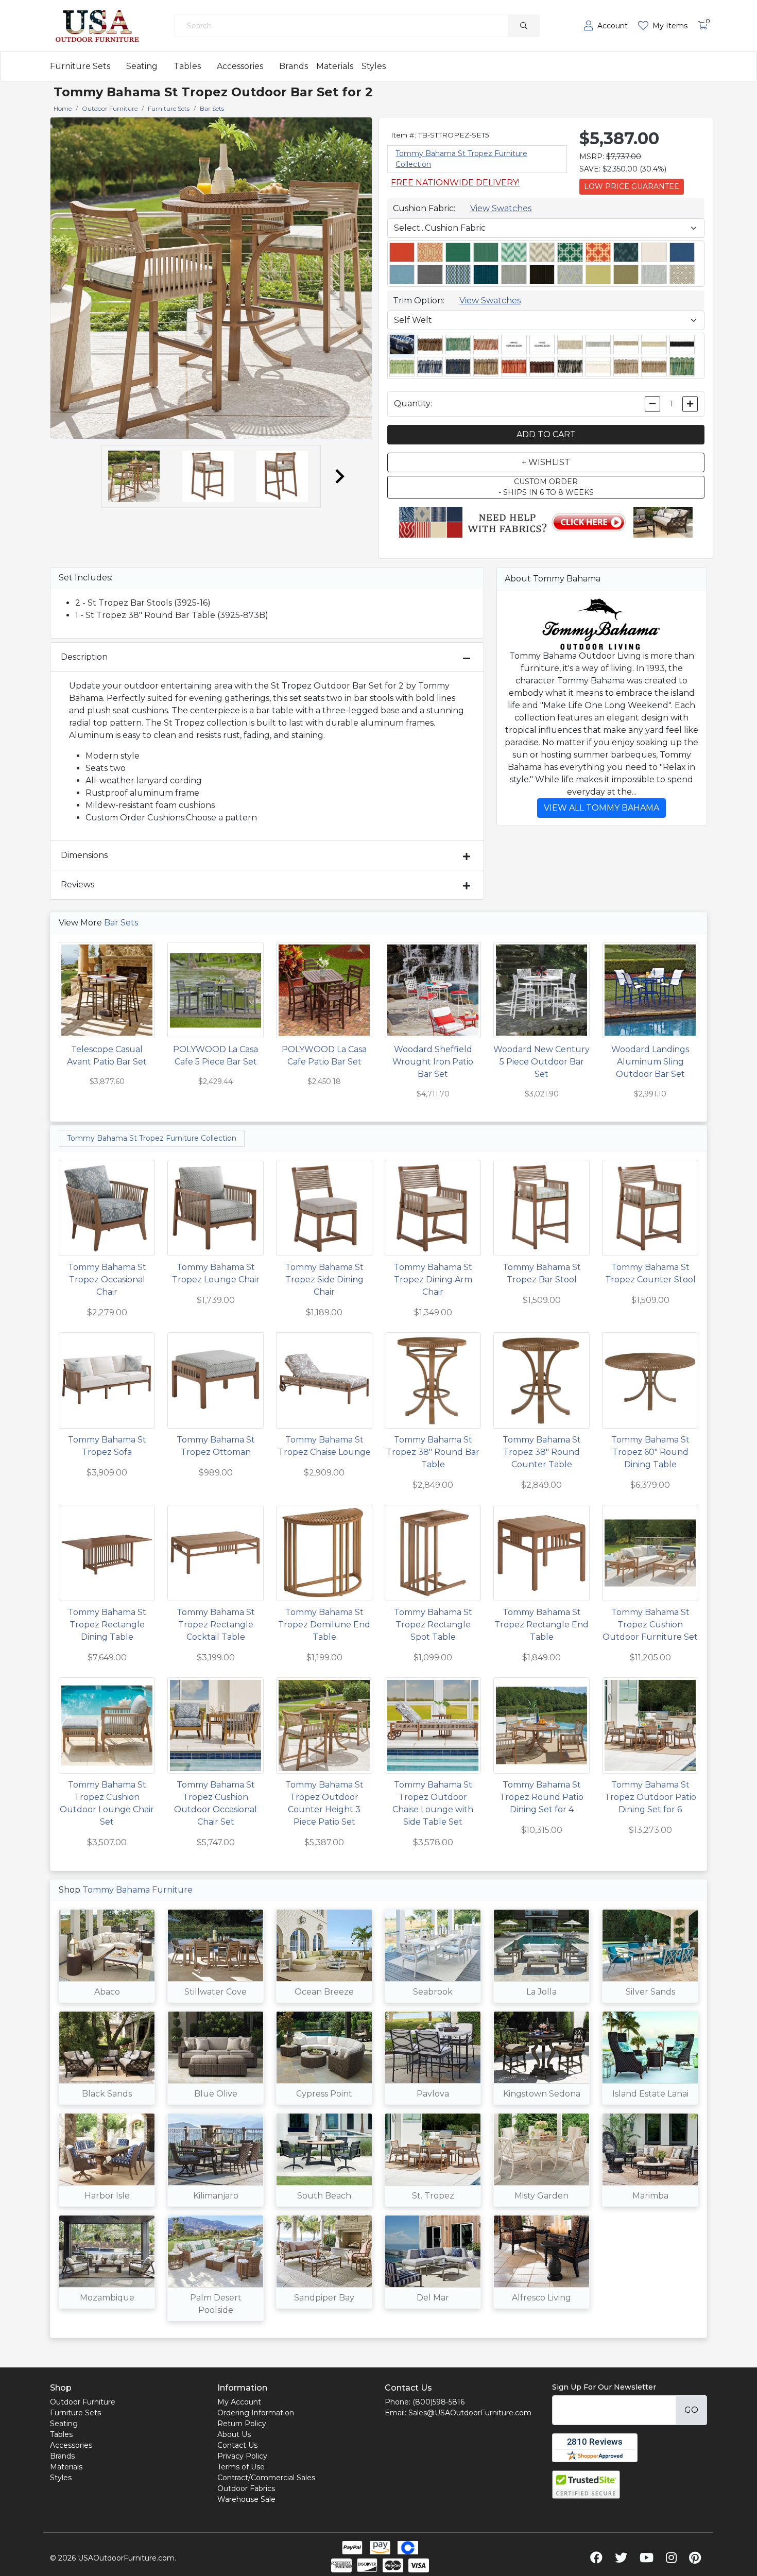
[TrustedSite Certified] (586, 2485)
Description (84, 657)
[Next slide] (339, 476)
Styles (374, 66)
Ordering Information (256, 2413)
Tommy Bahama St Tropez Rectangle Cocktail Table (216, 1625)
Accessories (240, 66)
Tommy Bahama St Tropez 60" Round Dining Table (650, 1452)
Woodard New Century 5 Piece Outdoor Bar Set (541, 1062)
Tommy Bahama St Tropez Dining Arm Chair (433, 1280)
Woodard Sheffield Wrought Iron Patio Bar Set (433, 1062)
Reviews (78, 885)
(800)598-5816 (438, 2402)
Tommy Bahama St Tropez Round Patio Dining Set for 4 (541, 1797)
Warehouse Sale (246, 2499)
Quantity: (413, 403)
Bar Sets (121, 923)
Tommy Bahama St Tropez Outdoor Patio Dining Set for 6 (650, 1797)
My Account (239, 2402)
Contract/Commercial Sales (266, 2478)
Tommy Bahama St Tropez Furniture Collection (152, 1138)
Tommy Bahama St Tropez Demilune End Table (324, 1625)
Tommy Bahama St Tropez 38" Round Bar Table (433, 1452)
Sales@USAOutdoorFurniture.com (470, 2413)
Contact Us (237, 2445)
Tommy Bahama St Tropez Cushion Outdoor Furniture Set (650, 1625)
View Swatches (501, 208)
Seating (142, 66)
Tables (187, 66)
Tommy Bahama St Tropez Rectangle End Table (541, 1625)
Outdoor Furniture (83, 2402)
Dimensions (84, 855)
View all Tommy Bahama (601, 808)
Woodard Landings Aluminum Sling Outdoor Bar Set (650, 1062)
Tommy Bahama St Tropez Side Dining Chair (324, 1280)
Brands (294, 66)
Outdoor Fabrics (246, 2488)
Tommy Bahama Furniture (137, 1890)
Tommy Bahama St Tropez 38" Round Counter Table (542, 1452)
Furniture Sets (80, 66)
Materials (335, 66)
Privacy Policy (242, 2456)
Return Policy (242, 2424)
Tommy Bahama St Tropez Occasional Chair (107, 1280)
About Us (234, 2434)
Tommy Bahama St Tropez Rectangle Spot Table (433, 1625)
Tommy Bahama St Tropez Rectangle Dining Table (107, 1625)
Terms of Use (241, 2467)
